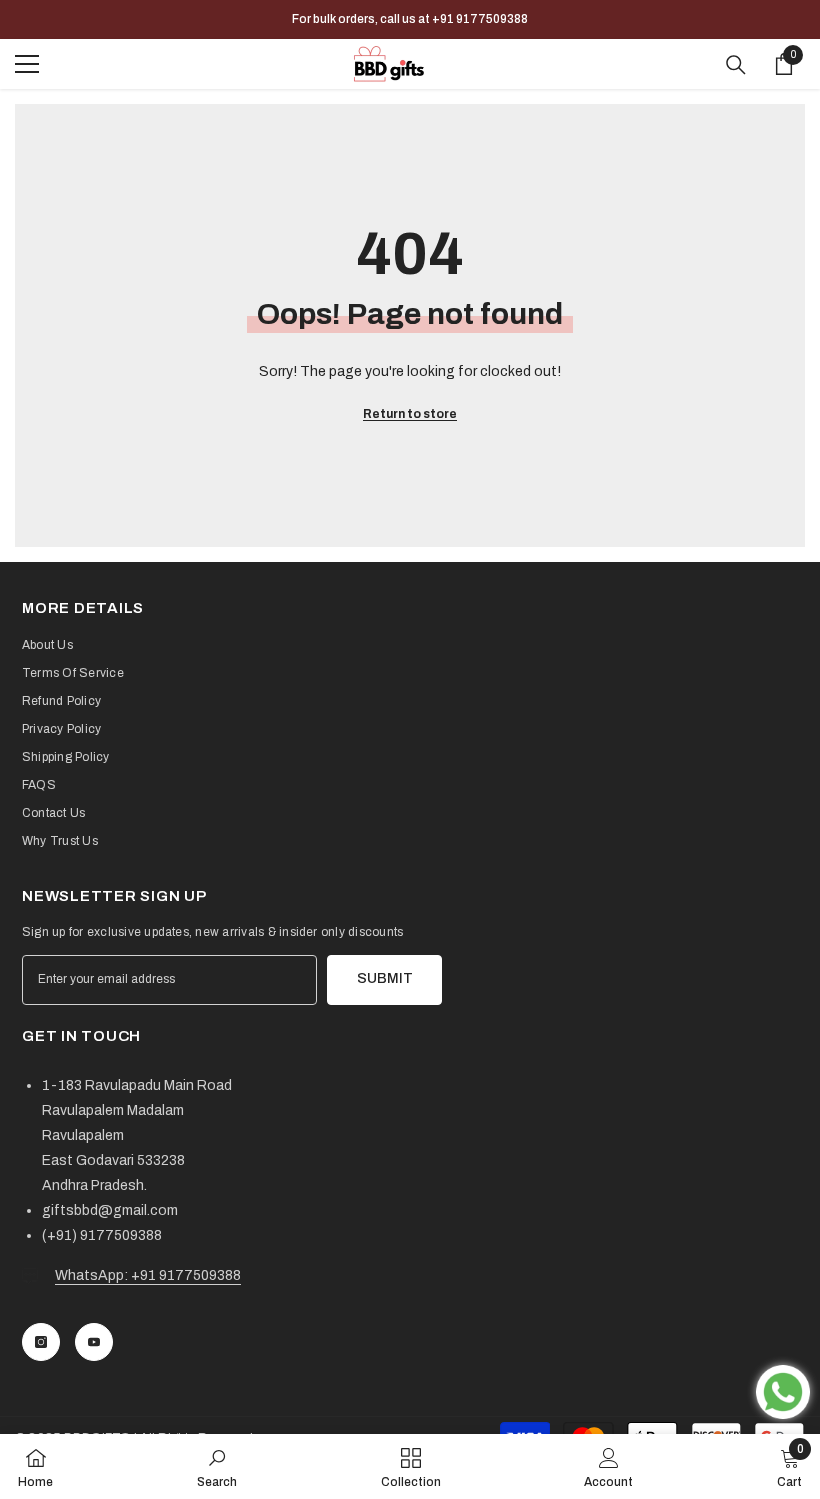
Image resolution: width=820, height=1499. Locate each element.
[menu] (27, 64)
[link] (217, 1466)
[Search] (736, 65)
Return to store (410, 414)
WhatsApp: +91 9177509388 (148, 1275)
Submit (385, 978)
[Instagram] (41, 1342)
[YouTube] (94, 1342)
